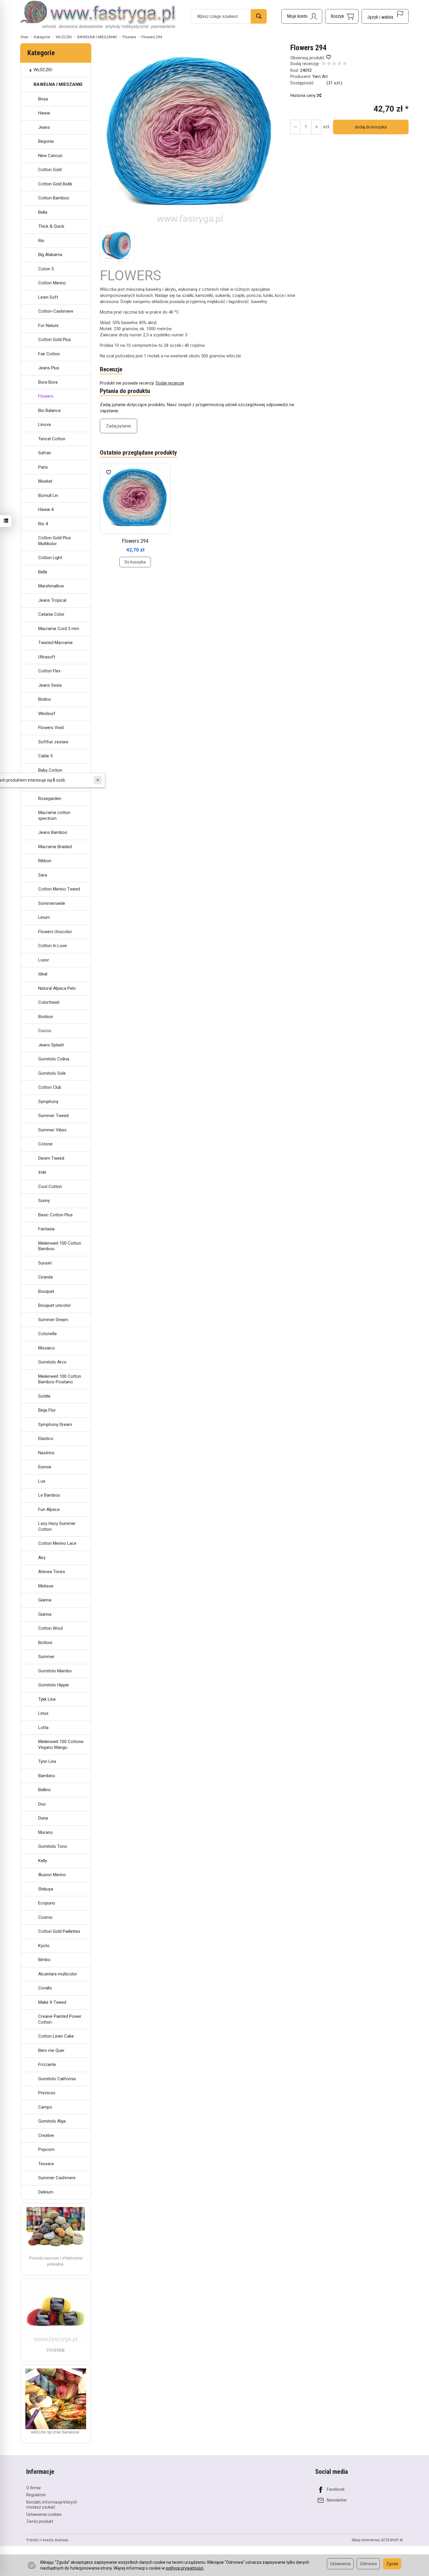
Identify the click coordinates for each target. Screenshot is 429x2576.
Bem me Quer (51, 2050)
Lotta (43, 1728)
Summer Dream (53, 1320)
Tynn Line (47, 1761)
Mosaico (47, 1348)
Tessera (46, 2164)
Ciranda (46, 1277)
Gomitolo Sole (52, 1073)
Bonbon (46, 1017)
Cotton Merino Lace (57, 1543)
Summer (46, 1657)
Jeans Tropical (52, 600)
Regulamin (36, 2495)
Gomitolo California (57, 2079)
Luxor (44, 960)
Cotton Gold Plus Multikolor (55, 541)
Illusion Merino (52, 1875)
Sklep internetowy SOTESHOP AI (377, 2540)
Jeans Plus (49, 368)
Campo (45, 2107)
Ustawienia (340, 2564)
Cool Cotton (50, 1187)
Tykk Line (47, 1699)
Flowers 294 (135, 541)
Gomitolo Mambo (55, 1671)
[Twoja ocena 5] (345, 64)
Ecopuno (47, 1903)
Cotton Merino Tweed (59, 889)
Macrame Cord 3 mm (59, 629)
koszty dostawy (56, 2540)
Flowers (46, 396)
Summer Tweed (53, 1116)
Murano (46, 1832)
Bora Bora (48, 382)
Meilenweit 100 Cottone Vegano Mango (61, 1744)
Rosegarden (50, 799)
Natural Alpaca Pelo (57, 988)
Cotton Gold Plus (55, 340)
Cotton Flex (49, 671)
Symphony (48, 1102)
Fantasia (46, 1229)
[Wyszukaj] (259, 16)
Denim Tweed (51, 1158)
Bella (43, 212)
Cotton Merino (52, 283)
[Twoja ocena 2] (329, 64)
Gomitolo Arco (52, 1362)
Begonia (46, 141)
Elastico (46, 1439)
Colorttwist (49, 1002)
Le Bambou (49, 1495)
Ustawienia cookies (44, 2514)
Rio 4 (43, 524)
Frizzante (47, 2064)
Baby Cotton (50, 770)
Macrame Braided (55, 847)
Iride (42, 1172)
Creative (46, 2135)
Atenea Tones (52, 1572)
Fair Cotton (49, 354)
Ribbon (45, 861)
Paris (43, 467)
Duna (43, 1818)
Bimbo (44, 1960)
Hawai (44, 113)
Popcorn (46, 2149)
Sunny (44, 1201)
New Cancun (50, 156)
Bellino (45, 1790)
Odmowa (368, 2564)
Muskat (45, 481)
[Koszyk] (342, 16)
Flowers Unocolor (55, 932)
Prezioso (47, 2093)
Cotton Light (50, 558)
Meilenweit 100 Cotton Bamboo (60, 1246)
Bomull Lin (48, 495)
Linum (44, 917)
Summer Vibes (52, 1130)
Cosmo (45, 1917)
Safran (45, 453)
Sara (43, 875)
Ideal (43, 974)
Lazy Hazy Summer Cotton (57, 1526)
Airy (42, 1558)
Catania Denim (52, 784)
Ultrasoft (47, 657)
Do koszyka (135, 562)
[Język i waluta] (385, 16)
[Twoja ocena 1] (324, 64)
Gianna (45, 1600)
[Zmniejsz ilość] (316, 127)
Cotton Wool (50, 1628)
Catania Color (51, 614)
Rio (41, 241)
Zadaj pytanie (118, 426)
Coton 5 (46, 269)
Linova (45, 425)
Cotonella (47, 1334)
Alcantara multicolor (58, 1974)
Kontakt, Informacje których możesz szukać (52, 2505)
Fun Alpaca (49, 1509)
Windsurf (47, 714)
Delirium (46, 2192)
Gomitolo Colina (54, 1059)
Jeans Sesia (50, 685)
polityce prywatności (185, 2568)
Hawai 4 (46, 509)
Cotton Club (50, 1087)
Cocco (45, 1031)
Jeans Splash (51, 1045)
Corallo (45, 1988)
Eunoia (45, 1467)
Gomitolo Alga (52, 2121)
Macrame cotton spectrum (54, 815)
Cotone (45, 1144)
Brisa (43, 99)
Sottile (44, 1396)
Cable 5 (45, 756)
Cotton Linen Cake (56, 2036)
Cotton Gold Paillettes (59, 1931)
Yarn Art (320, 76)
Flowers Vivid (51, 728)
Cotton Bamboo (54, 198)
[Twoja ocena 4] (339, 64)
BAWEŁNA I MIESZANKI (58, 84)
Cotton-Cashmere (56, 311)
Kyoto (44, 1946)
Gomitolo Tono (53, 1846)
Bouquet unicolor (55, 1305)
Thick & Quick (51, 226)
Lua (42, 1481)
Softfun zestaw (53, 742)
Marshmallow (51, 586)
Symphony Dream (55, 1424)
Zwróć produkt (40, 2521)
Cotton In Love (53, 946)
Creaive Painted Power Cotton (60, 2019)
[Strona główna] (98, 15)
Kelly (43, 1861)
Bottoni (45, 1643)
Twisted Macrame (55, 643)
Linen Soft (48, 297)
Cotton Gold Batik (55, 184)
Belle (43, 572)
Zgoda (392, 2564)
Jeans (44, 127)
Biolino (45, 699)
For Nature (48, 326)
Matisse (46, 1586)
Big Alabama (50, 255)
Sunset (45, 1263)
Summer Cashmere (57, 2178)
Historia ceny (304, 95)
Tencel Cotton (52, 439)
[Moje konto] (302, 16)
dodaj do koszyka (371, 127)
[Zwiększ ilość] (295, 127)
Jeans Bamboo (53, 832)
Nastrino (46, 1453)
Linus (43, 1713)
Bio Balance (49, 411)
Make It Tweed (52, 2002)
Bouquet (46, 1291)
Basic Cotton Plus (55, 1215)
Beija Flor (47, 1410)
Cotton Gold (50, 170)
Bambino (47, 1776)
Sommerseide (52, 903)
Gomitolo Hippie (54, 1685)
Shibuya (46, 1889)
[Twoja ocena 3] (334, 64)
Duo (42, 1804)
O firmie (34, 2488)
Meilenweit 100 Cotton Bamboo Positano (60, 1379)
